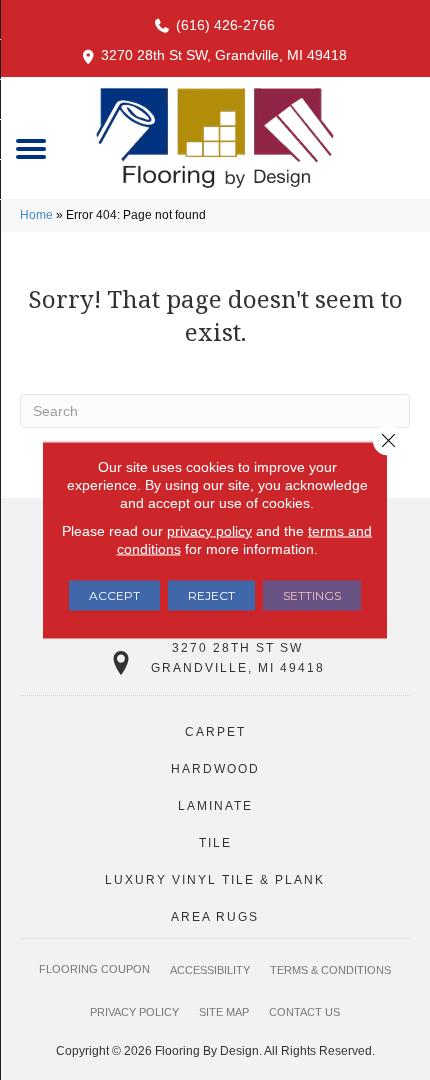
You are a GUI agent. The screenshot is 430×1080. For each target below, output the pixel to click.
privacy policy (209, 531)
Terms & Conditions (330, 970)
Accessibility (210, 970)
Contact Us (304, 1012)
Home (36, 215)
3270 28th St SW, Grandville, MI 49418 (224, 55)
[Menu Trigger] (31, 147)
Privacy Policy (134, 1012)
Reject (211, 595)
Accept (114, 595)
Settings (312, 595)
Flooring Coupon (94, 969)
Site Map (224, 1012)
